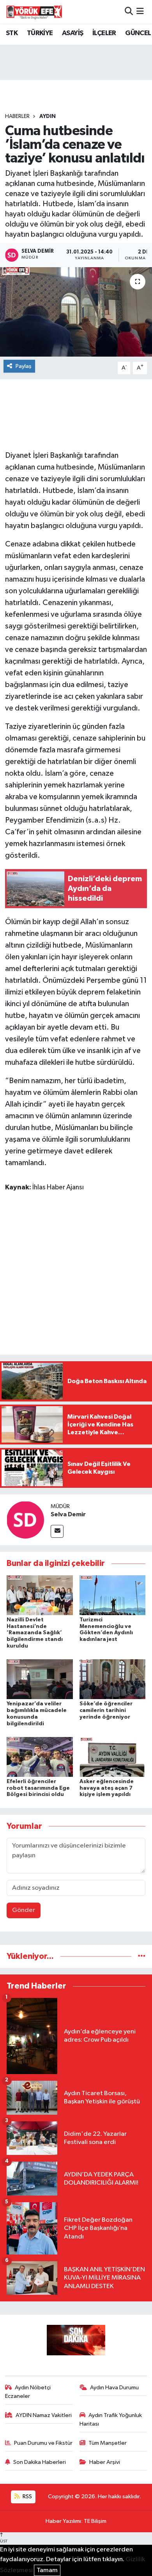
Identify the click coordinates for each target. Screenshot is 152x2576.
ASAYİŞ (72, 33)
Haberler (17, 116)
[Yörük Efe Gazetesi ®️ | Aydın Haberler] (34, 12)
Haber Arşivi (105, 2462)
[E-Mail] (57, 1531)
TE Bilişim (95, 2521)
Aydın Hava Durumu (114, 2388)
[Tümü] (142, 1956)
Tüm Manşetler (108, 2443)
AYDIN (48, 116)
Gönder (24, 1910)
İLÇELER (104, 33)
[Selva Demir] (25, 1520)
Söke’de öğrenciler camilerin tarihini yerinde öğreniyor (106, 1710)
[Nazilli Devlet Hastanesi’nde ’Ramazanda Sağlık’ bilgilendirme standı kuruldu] (40, 1595)
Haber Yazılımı (63, 2521)
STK (12, 33)
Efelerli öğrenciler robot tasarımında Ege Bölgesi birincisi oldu (38, 1788)
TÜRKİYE (40, 33)
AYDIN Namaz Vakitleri (44, 2415)
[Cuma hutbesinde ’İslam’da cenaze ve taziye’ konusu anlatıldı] (76, 312)
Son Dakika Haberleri (40, 2462)
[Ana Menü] (140, 12)
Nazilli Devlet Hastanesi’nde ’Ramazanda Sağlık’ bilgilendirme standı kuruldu (35, 1633)
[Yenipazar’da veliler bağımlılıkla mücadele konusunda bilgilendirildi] (40, 1679)
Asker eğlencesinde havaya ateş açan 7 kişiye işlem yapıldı (107, 1788)
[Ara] (129, 12)
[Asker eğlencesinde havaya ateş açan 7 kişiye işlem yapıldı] (113, 1757)
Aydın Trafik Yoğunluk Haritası (111, 2420)
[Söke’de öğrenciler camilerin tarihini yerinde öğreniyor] (113, 1679)
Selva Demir (68, 1514)
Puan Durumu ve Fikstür (43, 2443)
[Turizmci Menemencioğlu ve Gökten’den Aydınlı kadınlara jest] (113, 1595)
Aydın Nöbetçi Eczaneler (28, 2392)
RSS (27, 2497)
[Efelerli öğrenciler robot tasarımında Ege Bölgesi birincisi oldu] (40, 1757)
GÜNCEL (138, 33)
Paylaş (24, 366)
